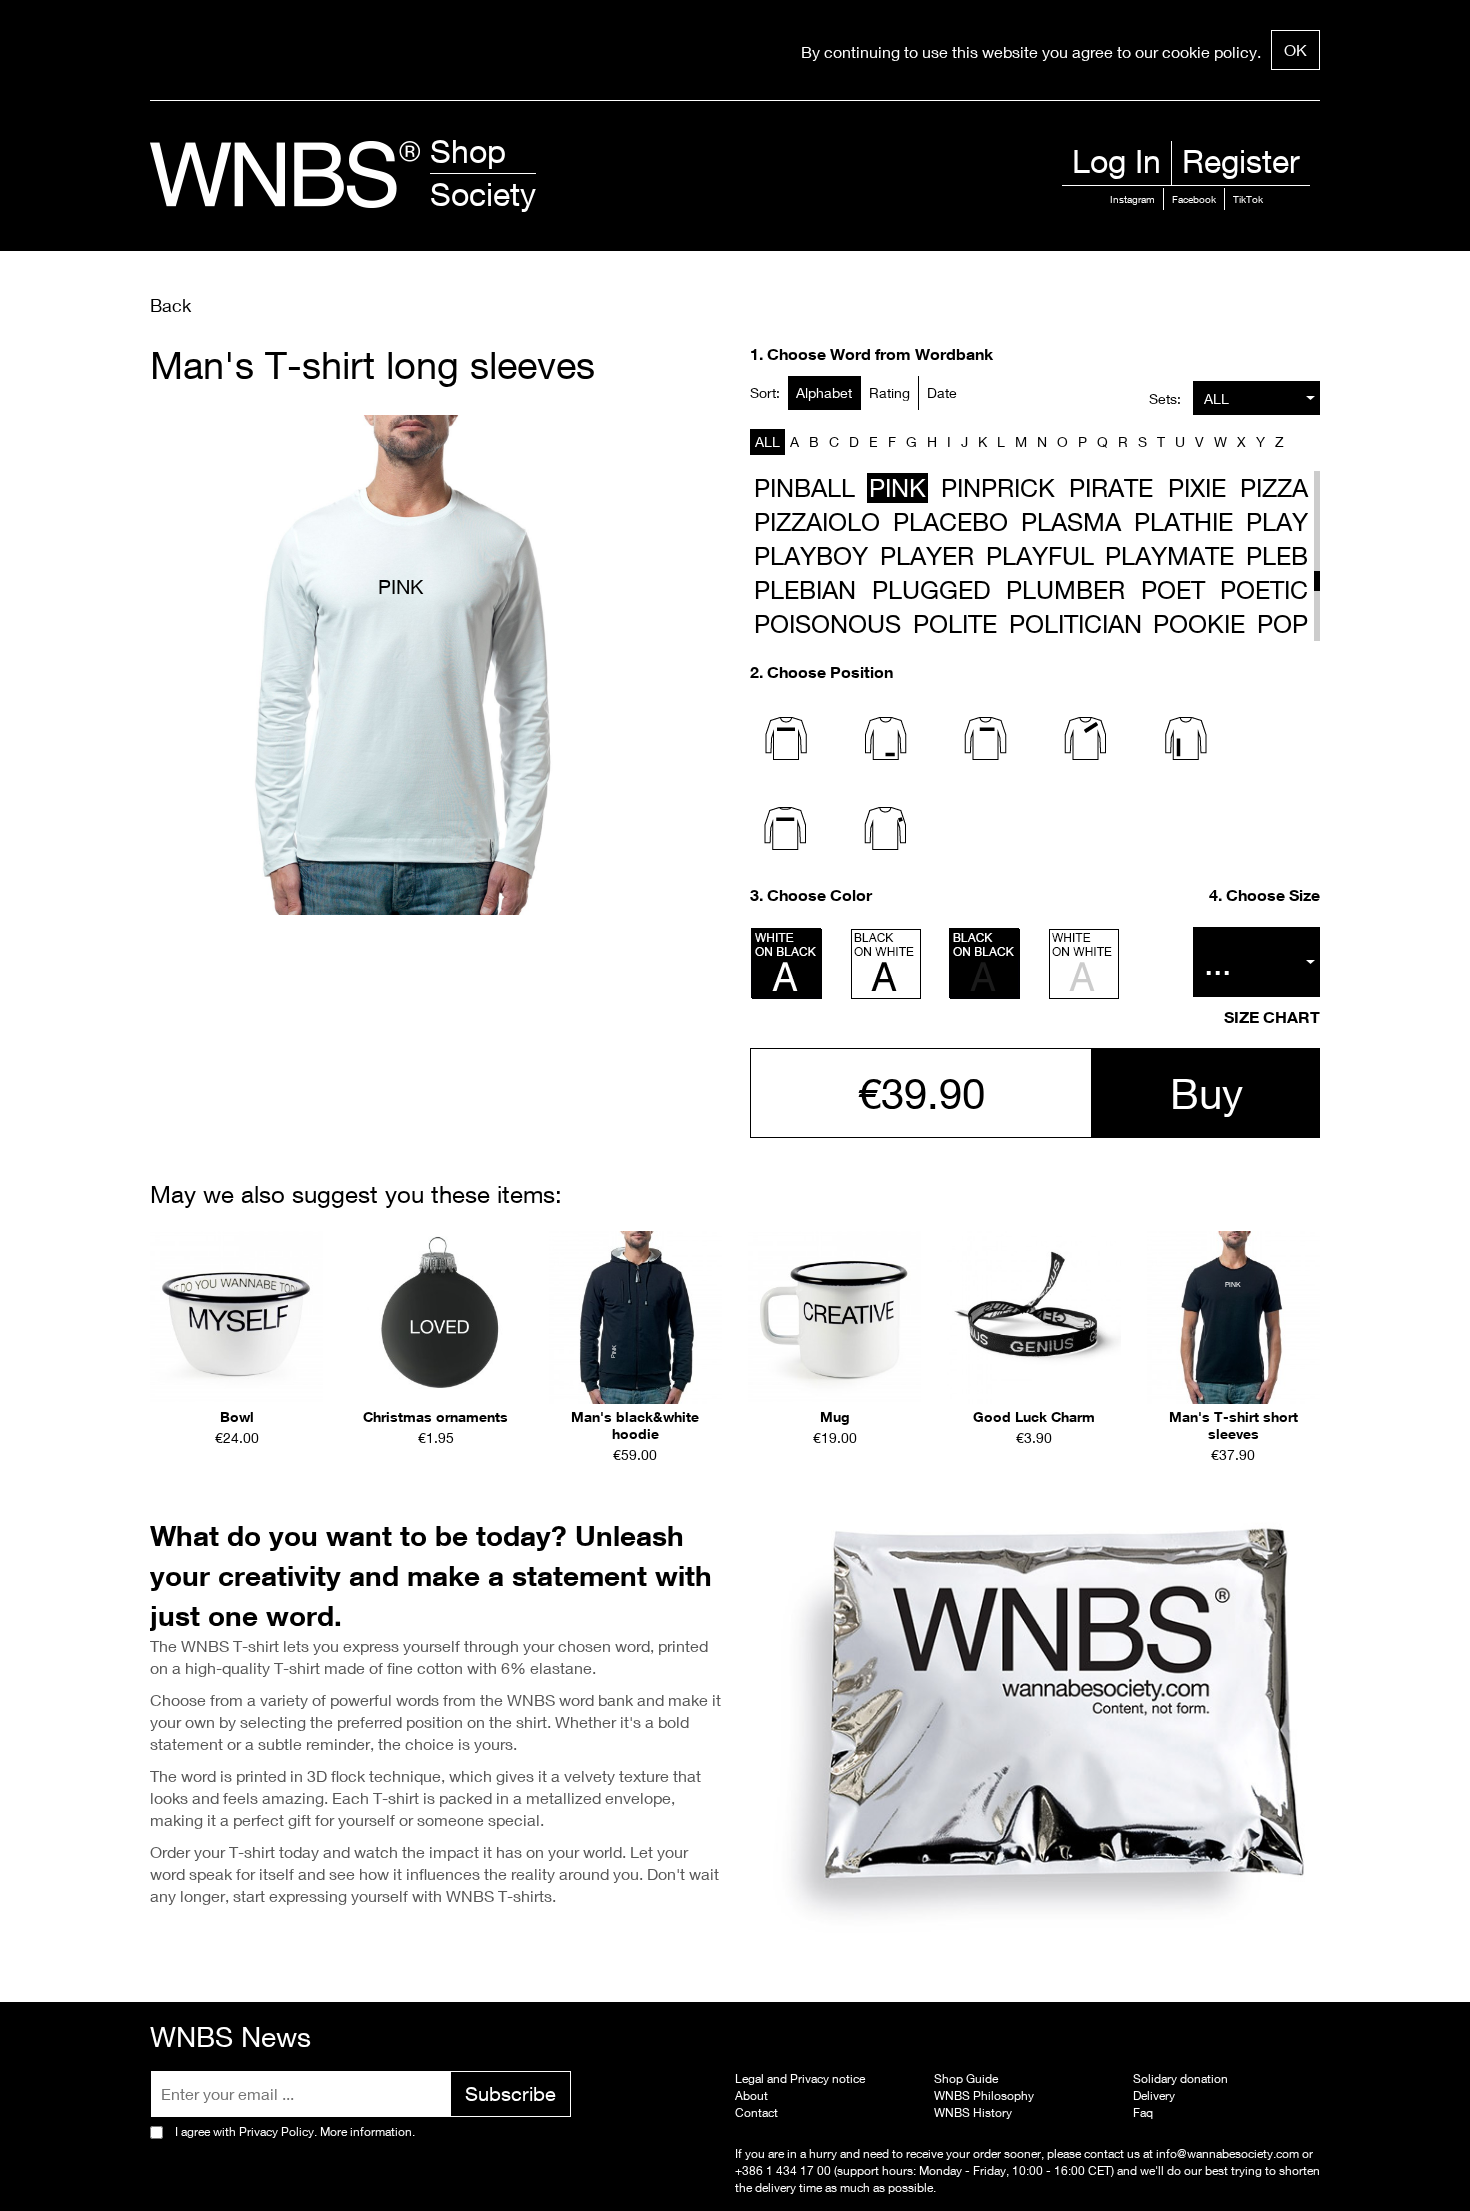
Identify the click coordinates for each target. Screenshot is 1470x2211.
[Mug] (834, 1317)
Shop (468, 151)
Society (483, 194)
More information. (366, 2131)
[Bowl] (236, 1317)
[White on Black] (787, 964)
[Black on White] (886, 964)
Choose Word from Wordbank (880, 354)
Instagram (1132, 199)
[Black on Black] (985, 964)
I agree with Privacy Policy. (295, 2131)
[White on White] (1084, 964)
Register (1241, 161)
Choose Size (1273, 895)
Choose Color (819, 895)
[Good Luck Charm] (1033, 1317)
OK (1295, 49)
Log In (1116, 161)
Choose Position (830, 672)
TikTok (1248, 199)
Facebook (1194, 199)
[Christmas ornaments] (435, 1317)
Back (170, 305)
